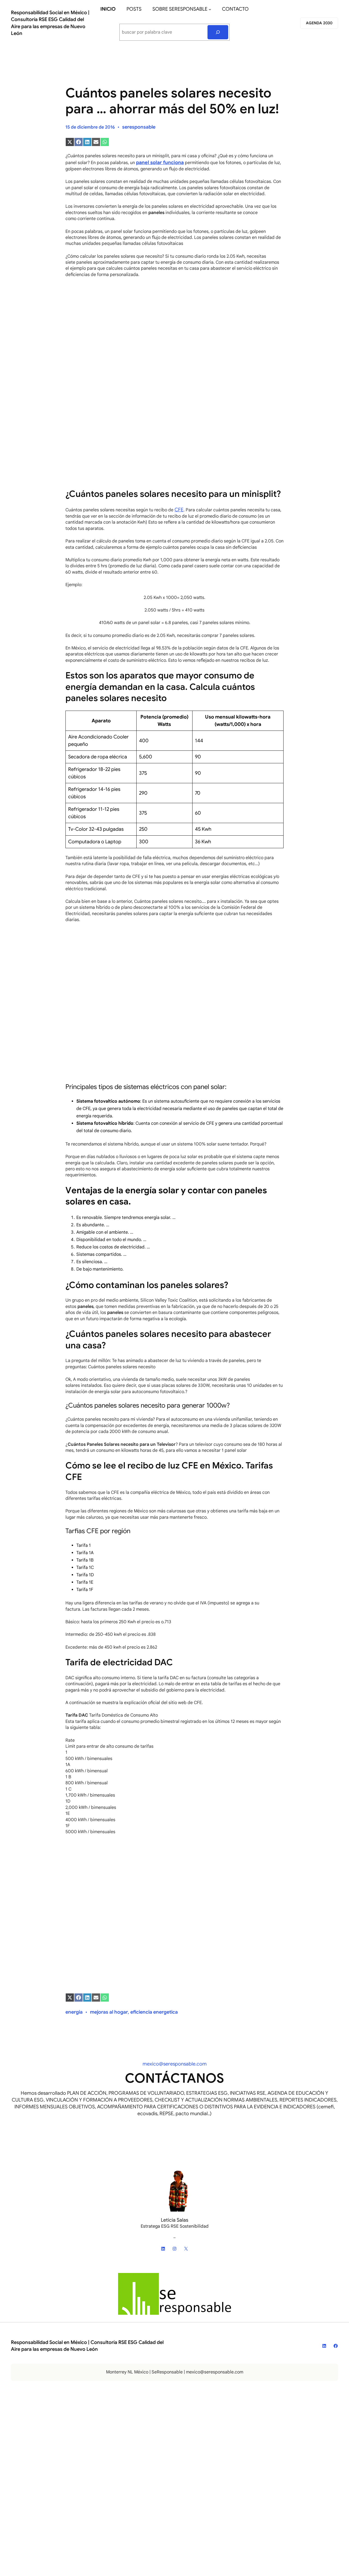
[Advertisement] (174, 356)
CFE (179, 510)
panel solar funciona (160, 162)
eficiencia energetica (154, 2012)
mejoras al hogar (109, 2012)
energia (74, 2012)
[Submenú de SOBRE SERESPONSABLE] (210, 9)
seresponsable (139, 127)
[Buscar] (218, 32)
